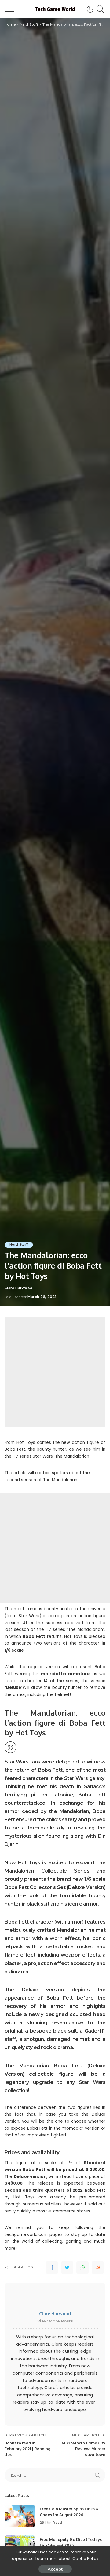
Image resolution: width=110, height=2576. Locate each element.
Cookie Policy (85, 2558)
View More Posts (55, 2321)
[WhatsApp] (82, 2267)
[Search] (99, 9)
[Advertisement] (55, 1372)
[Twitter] (67, 2267)
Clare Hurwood (18, 1288)
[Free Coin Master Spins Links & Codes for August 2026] (20, 2516)
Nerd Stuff (19, 1245)
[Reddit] (98, 2267)
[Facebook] (52, 2267)
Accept (55, 2569)
